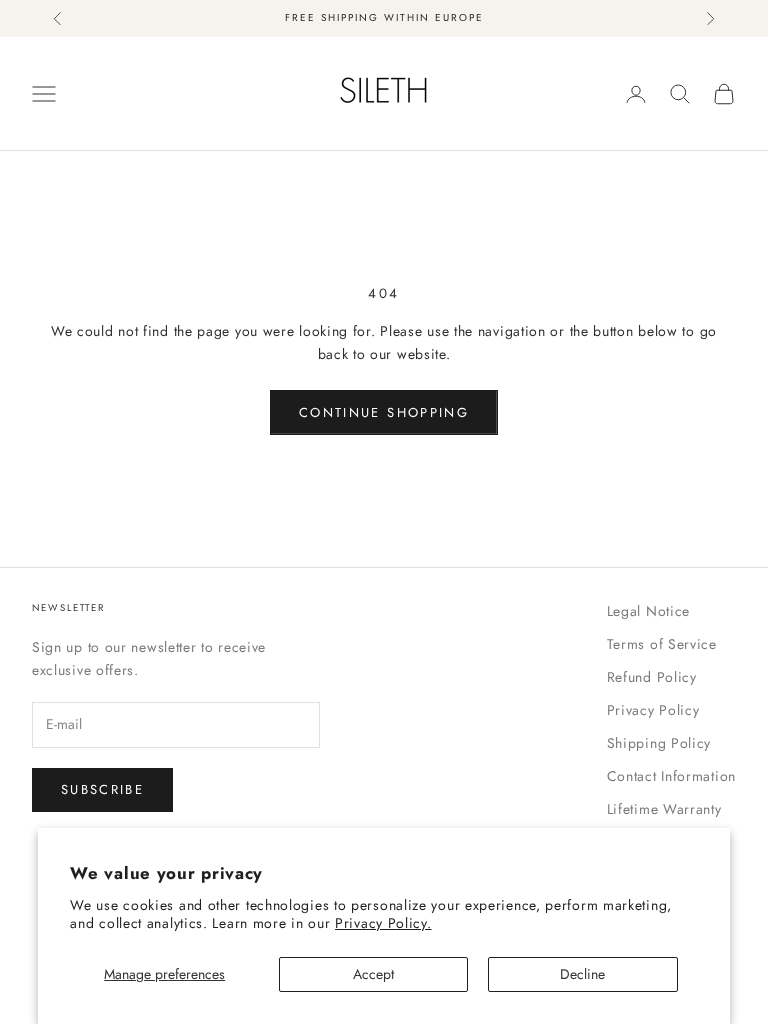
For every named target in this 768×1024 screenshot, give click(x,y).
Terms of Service (662, 644)
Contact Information (671, 776)
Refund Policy (652, 677)
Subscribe (102, 789)
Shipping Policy (659, 743)
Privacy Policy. (383, 923)
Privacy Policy (653, 710)
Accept (373, 974)
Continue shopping (384, 412)
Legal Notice (648, 611)
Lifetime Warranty (664, 809)
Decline (582, 974)
